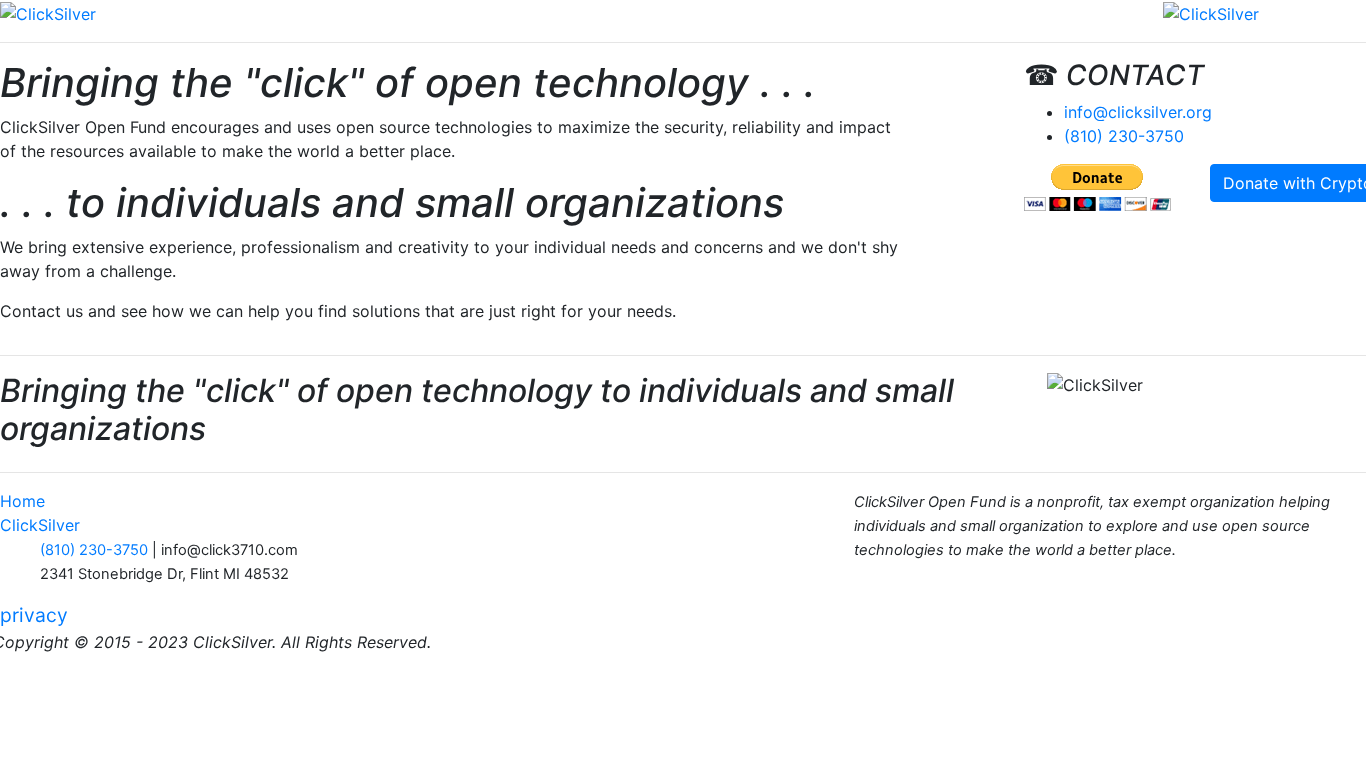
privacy (34, 615)
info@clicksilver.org (1138, 112)
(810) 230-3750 (1124, 136)
